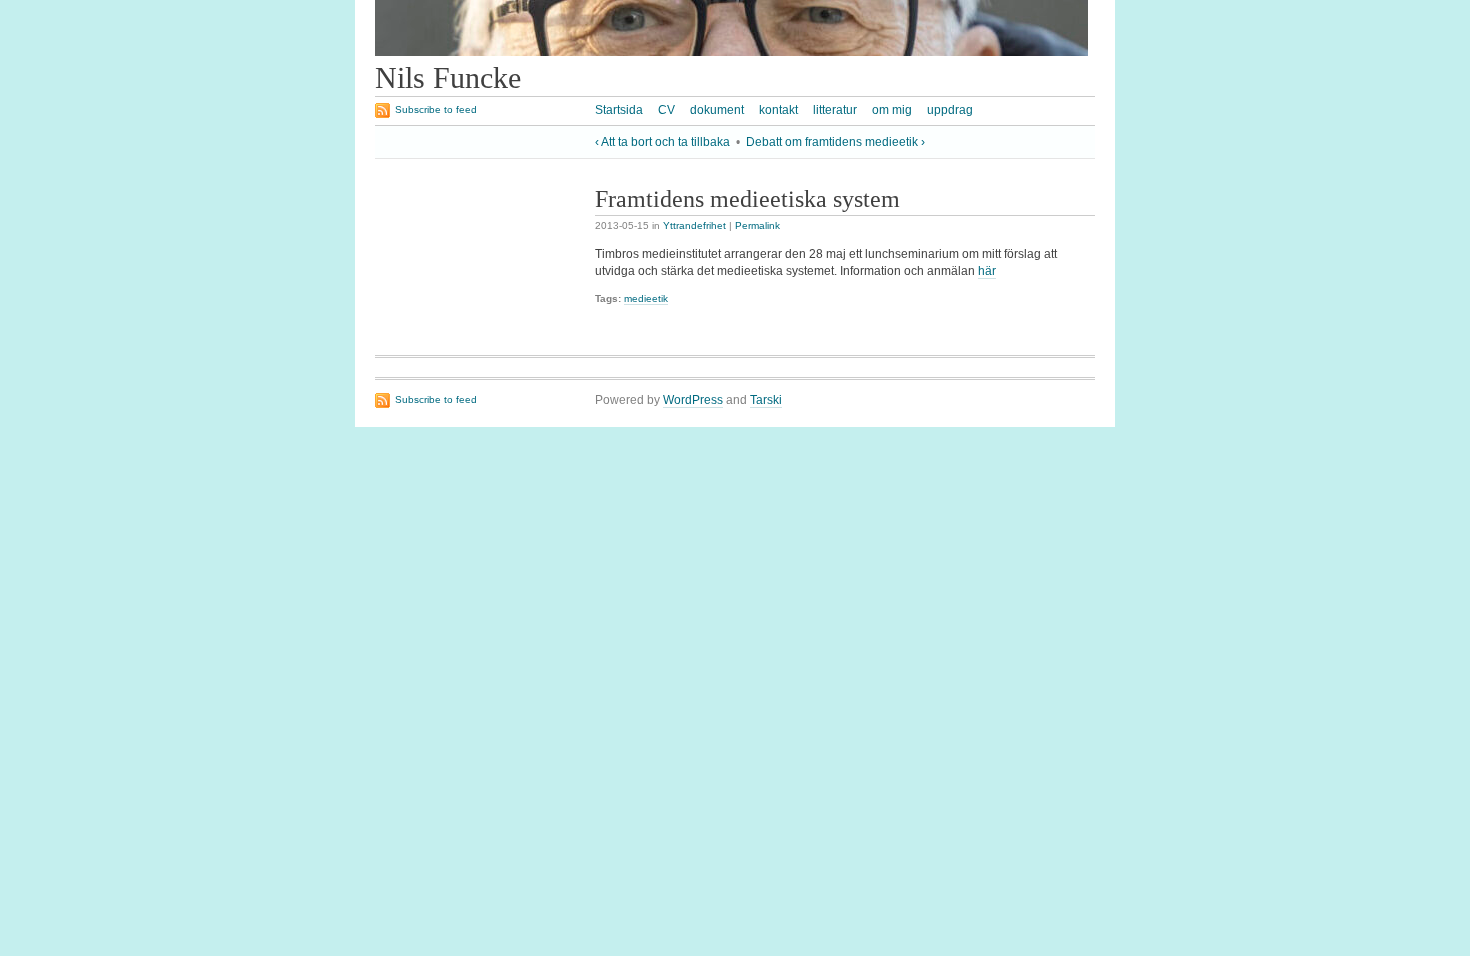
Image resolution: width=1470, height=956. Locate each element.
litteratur (835, 110)
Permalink (757, 225)
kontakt (778, 110)
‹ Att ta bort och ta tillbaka (662, 142)
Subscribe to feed (436, 109)
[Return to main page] (731, 52)
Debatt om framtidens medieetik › (835, 142)
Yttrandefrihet (694, 225)
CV (666, 110)
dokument (717, 110)
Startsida (619, 110)
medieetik (646, 298)
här (987, 271)
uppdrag (950, 110)
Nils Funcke (448, 78)
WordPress (693, 400)
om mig (892, 110)
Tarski (766, 400)
